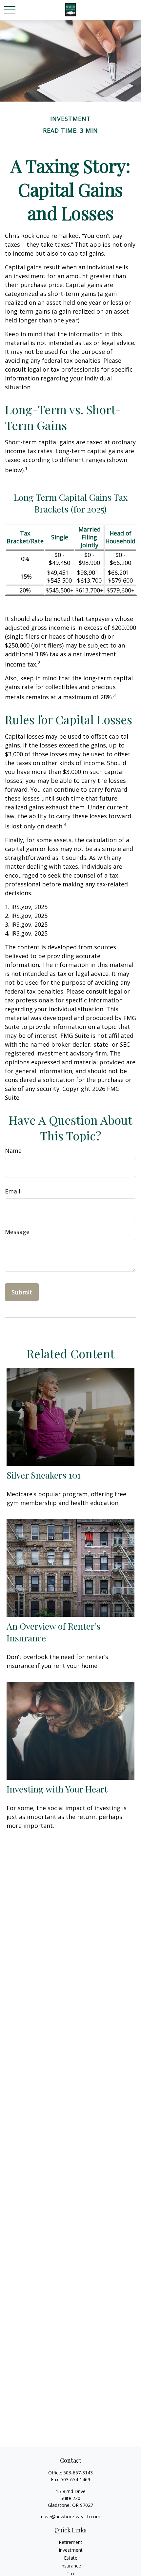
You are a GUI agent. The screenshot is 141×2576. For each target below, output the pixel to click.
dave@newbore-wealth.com (71, 2517)
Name (13, 1151)
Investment (71, 2550)
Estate (71, 2558)
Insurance (71, 2566)
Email (13, 1191)
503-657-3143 (78, 2473)
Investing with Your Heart (57, 1789)
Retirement (70, 2542)
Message (17, 1232)
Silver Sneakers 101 (44, 1475)
